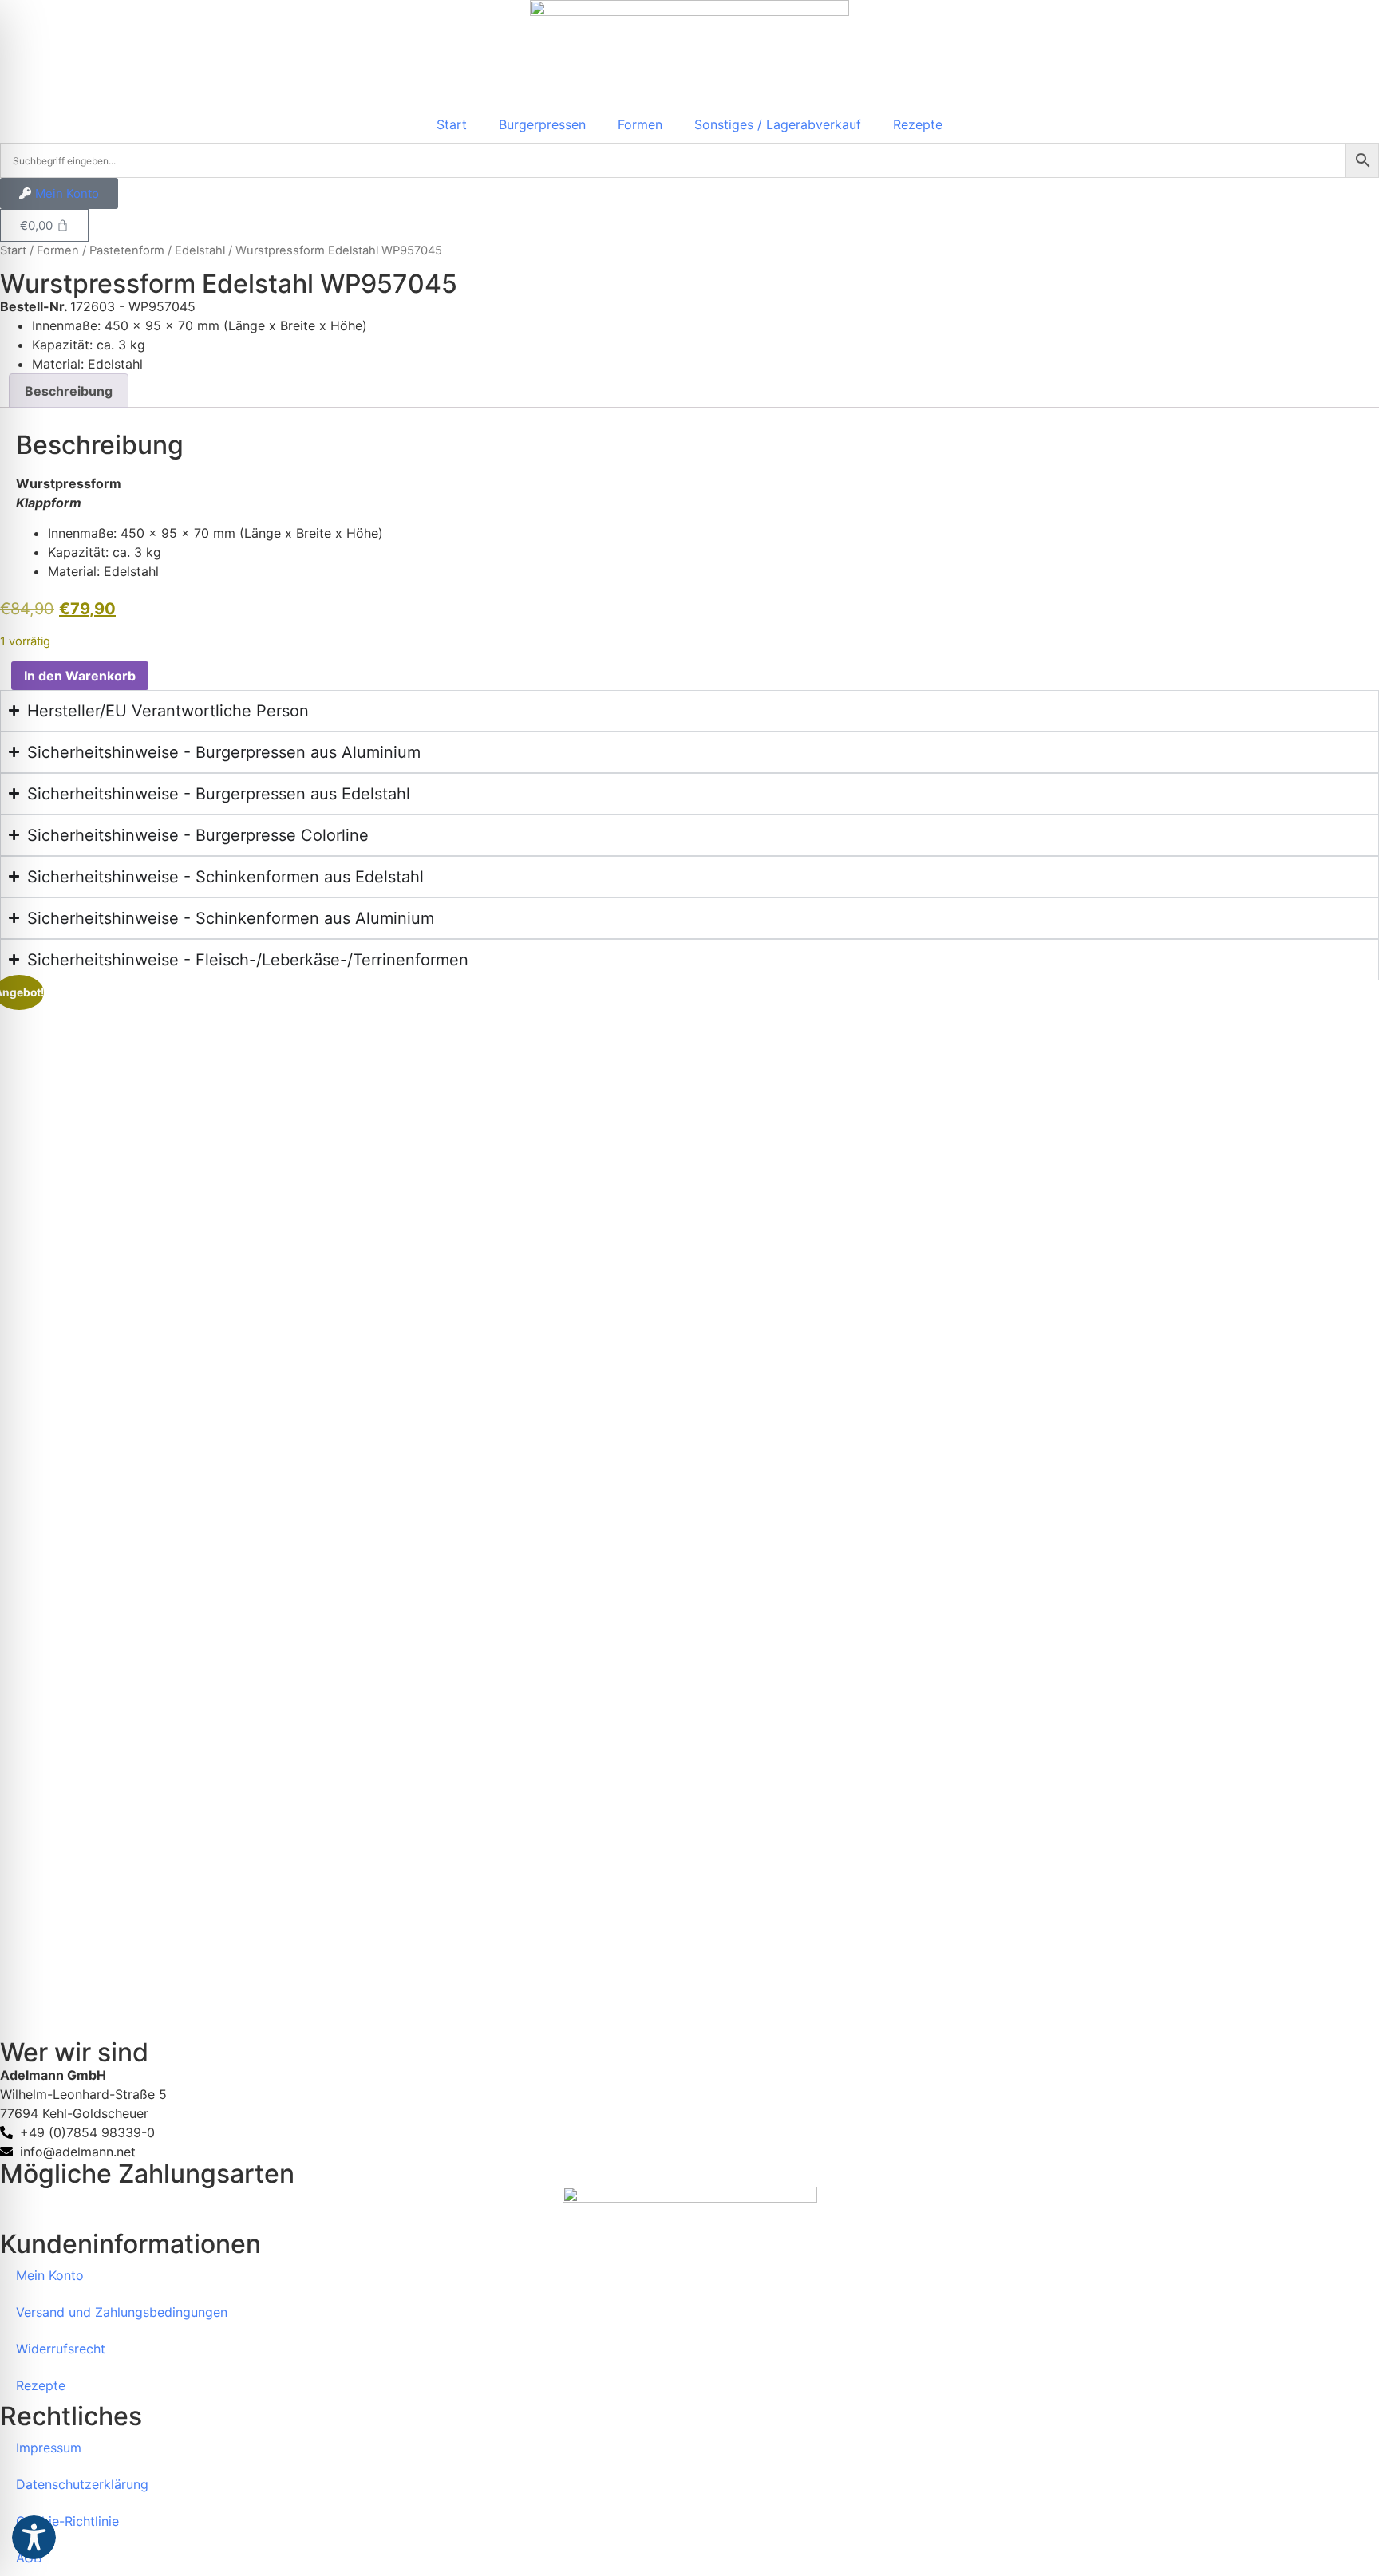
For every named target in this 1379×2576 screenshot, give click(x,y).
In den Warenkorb (80, 676)
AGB (29, 2558)
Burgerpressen (542, 124)
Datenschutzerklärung (82, 2484)
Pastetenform (127, 250)
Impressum (49, 2448)
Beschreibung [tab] (69, 391)
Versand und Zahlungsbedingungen (122, 2312)
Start (452, 124)
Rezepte (918, 124)
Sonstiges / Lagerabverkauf (778, 124)
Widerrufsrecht (61, 2349)
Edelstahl (200, 250)
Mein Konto (50, 2275)
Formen (640, 124)
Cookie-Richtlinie (67, 2521)
